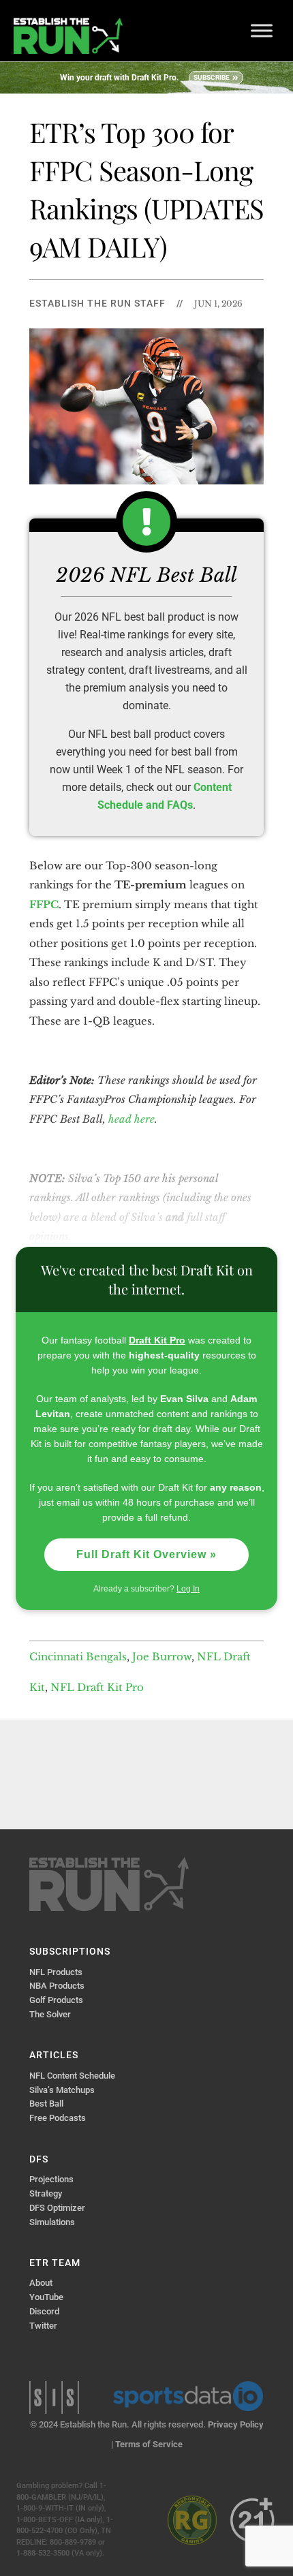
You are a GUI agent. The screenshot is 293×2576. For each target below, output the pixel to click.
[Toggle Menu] (262, 30)
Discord (44, 2311)
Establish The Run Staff (97, 303)
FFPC (44, 904)
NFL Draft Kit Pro (97, 1687)
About (41, 2283)
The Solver (50, 2014)
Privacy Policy (236, 2424)
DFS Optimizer (57, 2208)
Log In (188, 1589)
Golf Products (56, 2000)
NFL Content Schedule (72, 2076)
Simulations (52, 2222)
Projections (51, 2179)
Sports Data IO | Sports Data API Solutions (188, 2396)
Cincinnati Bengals (78, 1657)
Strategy (46, 2193)
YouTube (46, 2297)
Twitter (43, 2326)
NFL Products (56, 1972)
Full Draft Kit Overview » (146, 1554)
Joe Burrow (162, 1657)
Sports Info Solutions (54, 2397)
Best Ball (46, 2104)
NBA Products (57, 1986)
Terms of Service (149, 2444)
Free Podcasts (58, 2118)
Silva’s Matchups (62, 2090)
